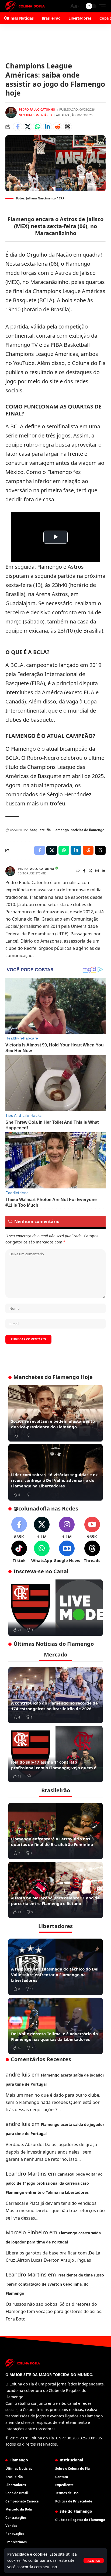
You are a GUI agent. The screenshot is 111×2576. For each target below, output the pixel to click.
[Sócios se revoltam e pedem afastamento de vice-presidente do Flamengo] (55, 1413)
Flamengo (61, 830)
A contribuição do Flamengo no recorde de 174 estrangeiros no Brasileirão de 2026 (54, 1706)
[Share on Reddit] (57, 127)
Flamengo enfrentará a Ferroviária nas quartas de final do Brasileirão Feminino (52, 1842)
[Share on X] (27, 127)
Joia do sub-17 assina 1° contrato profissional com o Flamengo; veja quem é (54, 1765)
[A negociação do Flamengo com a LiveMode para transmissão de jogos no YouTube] (55, 1608)
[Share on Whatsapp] (37, 127)
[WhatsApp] (42, 1552)
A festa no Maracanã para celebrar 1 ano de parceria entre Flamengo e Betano (55, 1901)
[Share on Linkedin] (47, 127)
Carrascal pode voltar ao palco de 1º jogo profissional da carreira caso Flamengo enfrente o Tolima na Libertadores (54, 2183)
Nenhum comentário (35, 115)
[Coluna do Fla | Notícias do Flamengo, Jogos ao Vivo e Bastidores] (25, 6)
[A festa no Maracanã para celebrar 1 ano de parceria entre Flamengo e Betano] (55, 1890)
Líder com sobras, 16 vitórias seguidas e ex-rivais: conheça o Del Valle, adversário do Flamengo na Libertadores (55, 1480)
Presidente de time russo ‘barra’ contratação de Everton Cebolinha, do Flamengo (55, 2284)
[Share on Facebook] (18, 127)
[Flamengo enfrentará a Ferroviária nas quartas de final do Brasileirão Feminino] (55, 1831)
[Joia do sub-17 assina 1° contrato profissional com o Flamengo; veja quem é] (55, 1754)
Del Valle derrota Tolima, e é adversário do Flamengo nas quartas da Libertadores (54, 2036)
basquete (37, 830)
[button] (94, 2561)
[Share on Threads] (67, 127)
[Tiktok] (19, 1552)
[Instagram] (97, 871)
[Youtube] (92, 1528)
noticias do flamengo (87, 830)
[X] (91, 871)
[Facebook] (84, 871)
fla (49, 830)
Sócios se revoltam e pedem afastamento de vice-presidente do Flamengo (53, 1424)
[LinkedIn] (103, 871)
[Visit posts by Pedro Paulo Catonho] (11, 112)
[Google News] (67, 1552)
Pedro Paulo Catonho (37, 109)
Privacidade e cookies (27, 2554)
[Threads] (92, 1552)
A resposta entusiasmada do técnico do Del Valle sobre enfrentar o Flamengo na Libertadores (55, 1975)
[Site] (78, 871)
